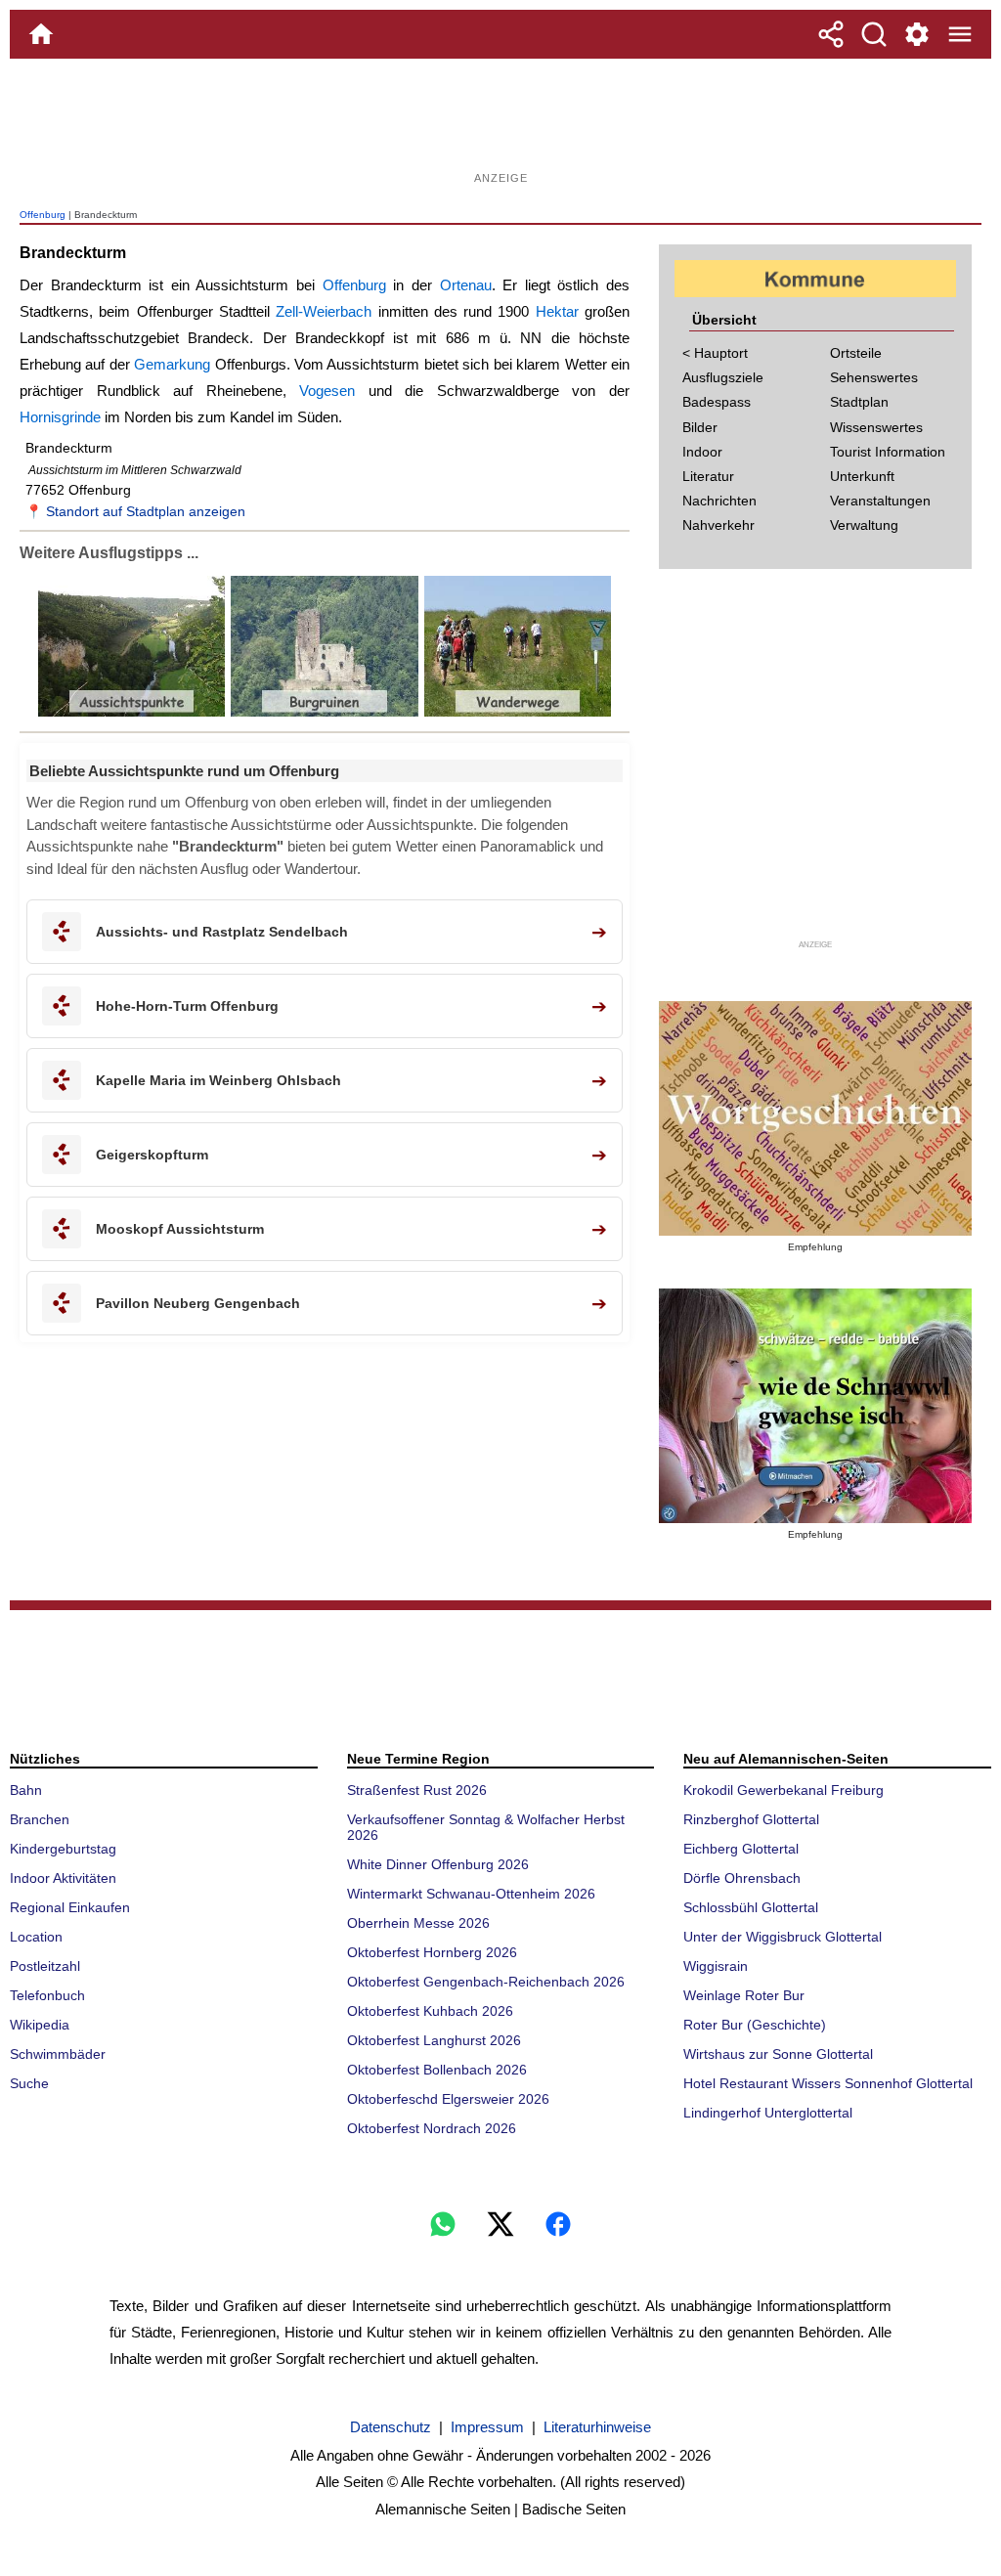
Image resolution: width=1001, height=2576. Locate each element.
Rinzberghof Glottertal (751, 1819)
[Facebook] (558, 2224)
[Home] (41, 34)
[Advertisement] (500, 122)
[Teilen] (831, 34)
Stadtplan (859, 402)
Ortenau (466, 285)
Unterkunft (862, 476)
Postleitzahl (45, 1966)
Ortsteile (856, 353)
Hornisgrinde (60, 417)
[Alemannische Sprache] (815, 1118)
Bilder (700, 427)
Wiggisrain (716, 1966)
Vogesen (327, 391)
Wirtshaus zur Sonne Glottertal (778, 2054)
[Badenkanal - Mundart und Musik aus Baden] (815, 1406)
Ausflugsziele (723, 377)
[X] (500, 2224)
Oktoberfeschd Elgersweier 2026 (448, 2099)
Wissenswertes (876, 427)
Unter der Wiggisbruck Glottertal (783, 1937)
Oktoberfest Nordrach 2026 (432, 2128)
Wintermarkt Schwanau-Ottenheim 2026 (471, 1894)
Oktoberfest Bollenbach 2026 (437, 2070)
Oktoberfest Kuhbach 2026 (430, 2011)
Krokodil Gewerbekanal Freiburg (783, 1790)
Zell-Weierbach (324, 311)
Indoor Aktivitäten (63, 1878)
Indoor (702, 452)
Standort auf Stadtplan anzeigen (146, 511)
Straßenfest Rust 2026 (417, 1790)
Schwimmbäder (58, 2054)
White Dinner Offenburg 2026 (438, 1864)
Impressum (487, 2427)
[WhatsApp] (443, 2224)
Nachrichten (719, 501)
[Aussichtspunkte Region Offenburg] (131, 712)
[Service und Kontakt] (917, 34)
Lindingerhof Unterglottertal (768, 2113)
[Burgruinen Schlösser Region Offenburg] (322, 712)
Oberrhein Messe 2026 (418, 1923)
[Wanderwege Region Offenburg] (516, 712)
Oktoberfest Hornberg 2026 (432, 1952)
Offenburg (43, 215)
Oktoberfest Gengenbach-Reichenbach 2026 (486, 1982)
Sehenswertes (874, 377)
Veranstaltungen (880, 501)
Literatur (708, 476)
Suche (29, 2083)
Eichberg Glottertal (741, 1849)
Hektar (557, 311)
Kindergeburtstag (63, 1849)
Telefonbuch (47, 1995)
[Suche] (874, 34)
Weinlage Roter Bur (744, 1995)
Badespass (717, 402)
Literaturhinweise (597, 2427)
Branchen (40, 1819)
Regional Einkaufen (70, 1907)
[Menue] (960, 34)
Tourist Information (888, 452)
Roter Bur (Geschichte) (755, 2025)
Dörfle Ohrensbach (742, 1878)
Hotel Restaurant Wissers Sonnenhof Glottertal (828, 2083)
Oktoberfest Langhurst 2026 (434, 2040)
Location (36, 1937)
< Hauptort (715, 353)
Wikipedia (40, 2025)
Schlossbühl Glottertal (751, 1907)
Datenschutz (391, 2427)
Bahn (26, 1790)
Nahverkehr (718, 525)
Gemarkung (172, 364)
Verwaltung (864, 525)
